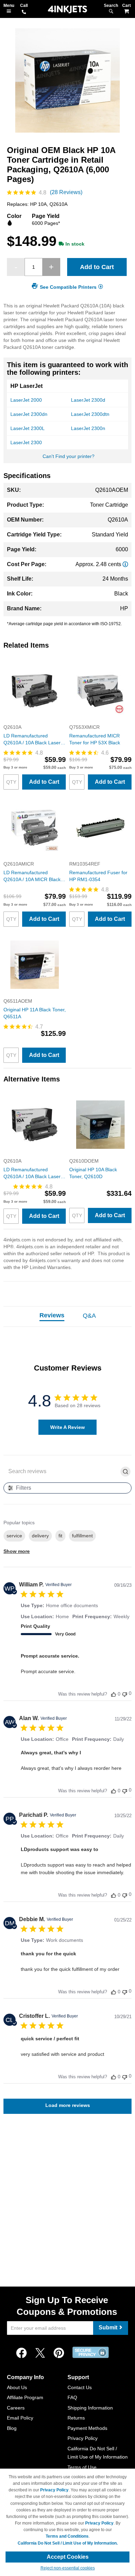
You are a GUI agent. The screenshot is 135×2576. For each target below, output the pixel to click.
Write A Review (67, 1427)
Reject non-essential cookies (68, 2568)
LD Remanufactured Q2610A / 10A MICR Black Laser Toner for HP (32, 876)
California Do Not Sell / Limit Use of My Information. (68, 2543)
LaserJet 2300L (28, 428)
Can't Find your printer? (69, 456)
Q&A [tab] (89, 1316)
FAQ (72, 2397)
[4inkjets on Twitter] (40, 2353)
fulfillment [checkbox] (82, 1536)
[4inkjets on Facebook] (21, 2353)
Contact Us (80, 2387)
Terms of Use (82, 2467)
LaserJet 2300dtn (90, 414)
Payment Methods (87, 2428)
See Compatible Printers (68, 287)
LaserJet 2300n (88, 428)
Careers (16, 2408)
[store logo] (67, 9)
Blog (12, 2428)
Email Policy (20, 2418)
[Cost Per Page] (125, 564)
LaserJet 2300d (88, 400)
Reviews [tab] (52, 1315)
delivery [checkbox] (40, 1536)
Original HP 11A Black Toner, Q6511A (35, 1013)
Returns (76, 2418)
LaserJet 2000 (26, 400)
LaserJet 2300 (26, 442)
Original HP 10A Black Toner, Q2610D (93, 1173)
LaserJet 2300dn (29, 414)
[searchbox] (62, 1472)
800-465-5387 (24, 12)
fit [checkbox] (60, 1536)
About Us (17, 2387)
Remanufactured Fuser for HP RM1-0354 (98, 876)
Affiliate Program (25, 2397)
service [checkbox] (14, 1536)
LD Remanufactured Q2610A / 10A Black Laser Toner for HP (32, 740)
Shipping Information (90, 2408)
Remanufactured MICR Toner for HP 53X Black (95, 739)
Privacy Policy (83, 2438)
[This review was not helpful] (125, 1694)
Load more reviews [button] (68, 2105)
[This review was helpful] (114, 1694)
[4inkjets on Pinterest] (59, 2353)
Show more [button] (17, 1551)
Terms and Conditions (67, 2536)
